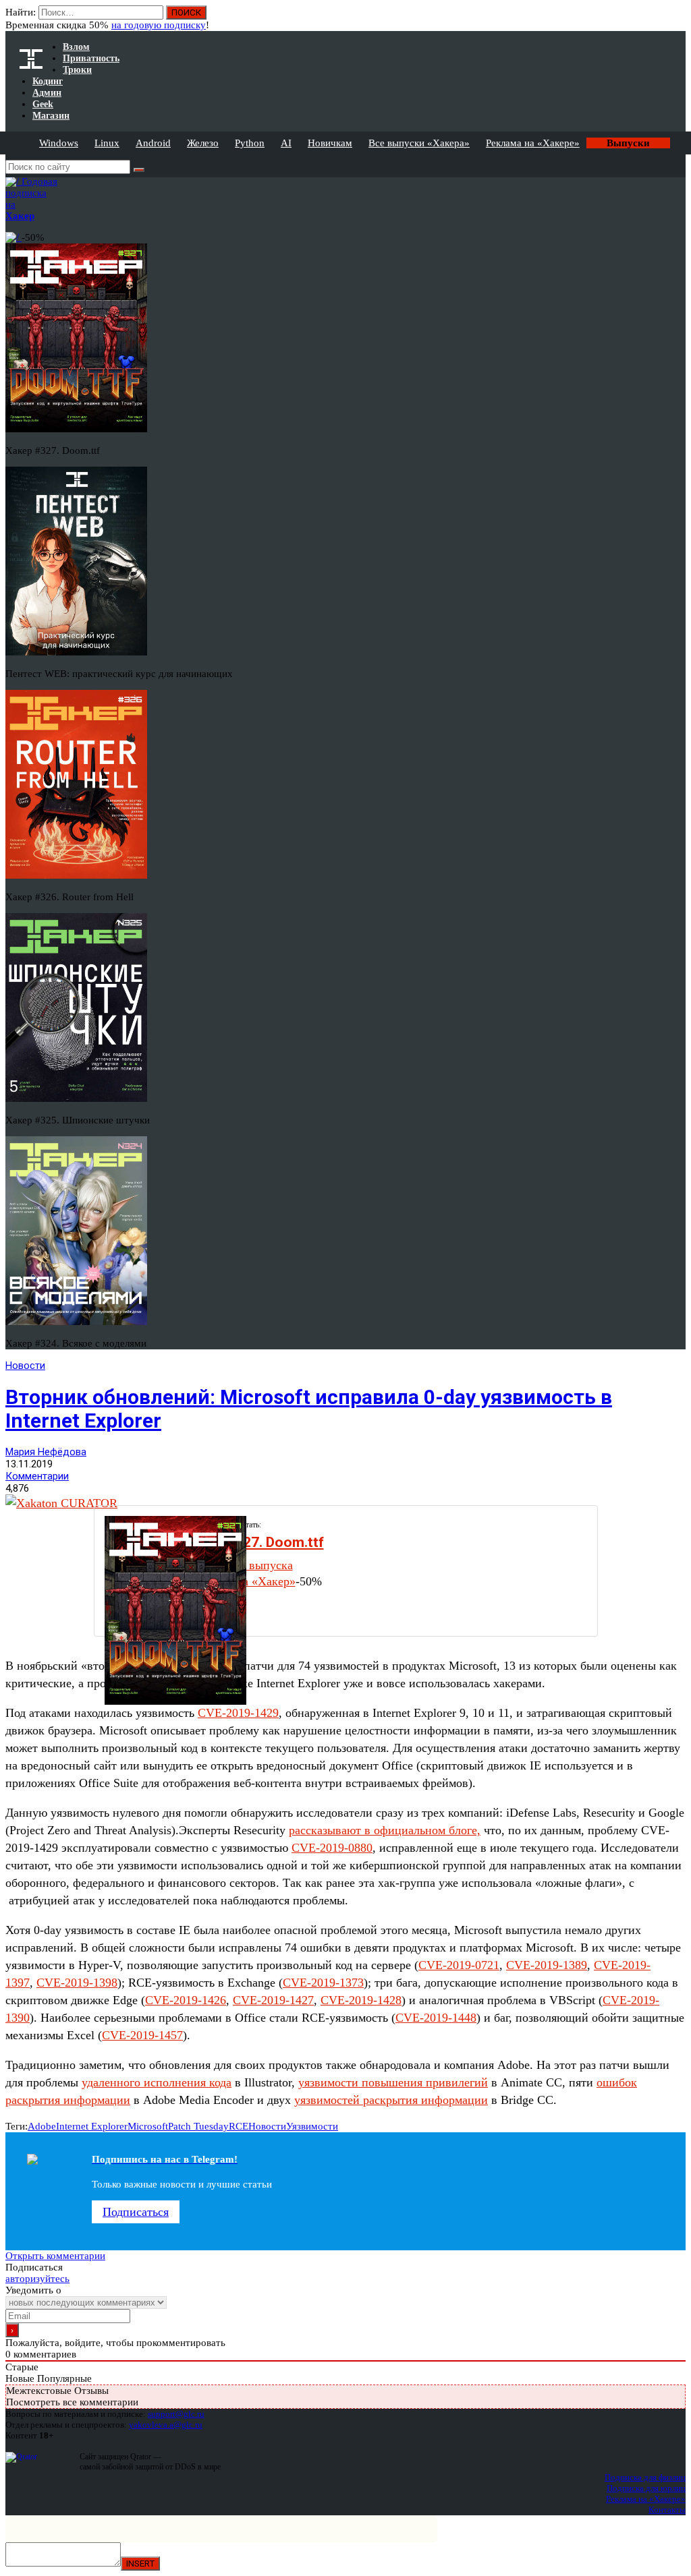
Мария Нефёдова (46, 1452)
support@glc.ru (176, 2414)
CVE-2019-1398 (77, 1983)
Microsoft (148, 2126)
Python (250, 143)
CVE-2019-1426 (186, 2000)
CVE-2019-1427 (273, 2000)
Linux (107, 143)
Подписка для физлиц (645, 2477)
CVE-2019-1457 (142, 2035)
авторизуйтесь (37, 2279)
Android (153, 143)
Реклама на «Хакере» (533, 143)
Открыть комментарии (55, 2256)
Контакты (667, 2510)
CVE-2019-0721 (459, 1965)
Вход (676, 19)
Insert (140, 2564)
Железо (203, 143)
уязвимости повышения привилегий (393, 2082)
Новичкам (330, 143)
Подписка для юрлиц (646, 2488)
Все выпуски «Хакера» (419, 143)
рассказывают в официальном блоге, (385, 1830)
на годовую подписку (159, 25)
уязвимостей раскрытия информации (391, 2100)
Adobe (42, 2126)
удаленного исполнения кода (157, 2082)
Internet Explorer (92, 2126)
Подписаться (136, 2212)
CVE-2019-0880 (332, 1848)
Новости (25, 1366)
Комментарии (37, 1476)
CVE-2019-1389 (547, 1965)
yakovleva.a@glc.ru (166, 2425)
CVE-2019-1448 (436, 2018)
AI (286, 143)
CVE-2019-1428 (361, 2000)
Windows (59, 143)
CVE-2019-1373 (323, 1983)
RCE (239, 2126)
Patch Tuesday (198, 2126)
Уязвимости (312, 2126)
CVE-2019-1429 (238, 1713)
